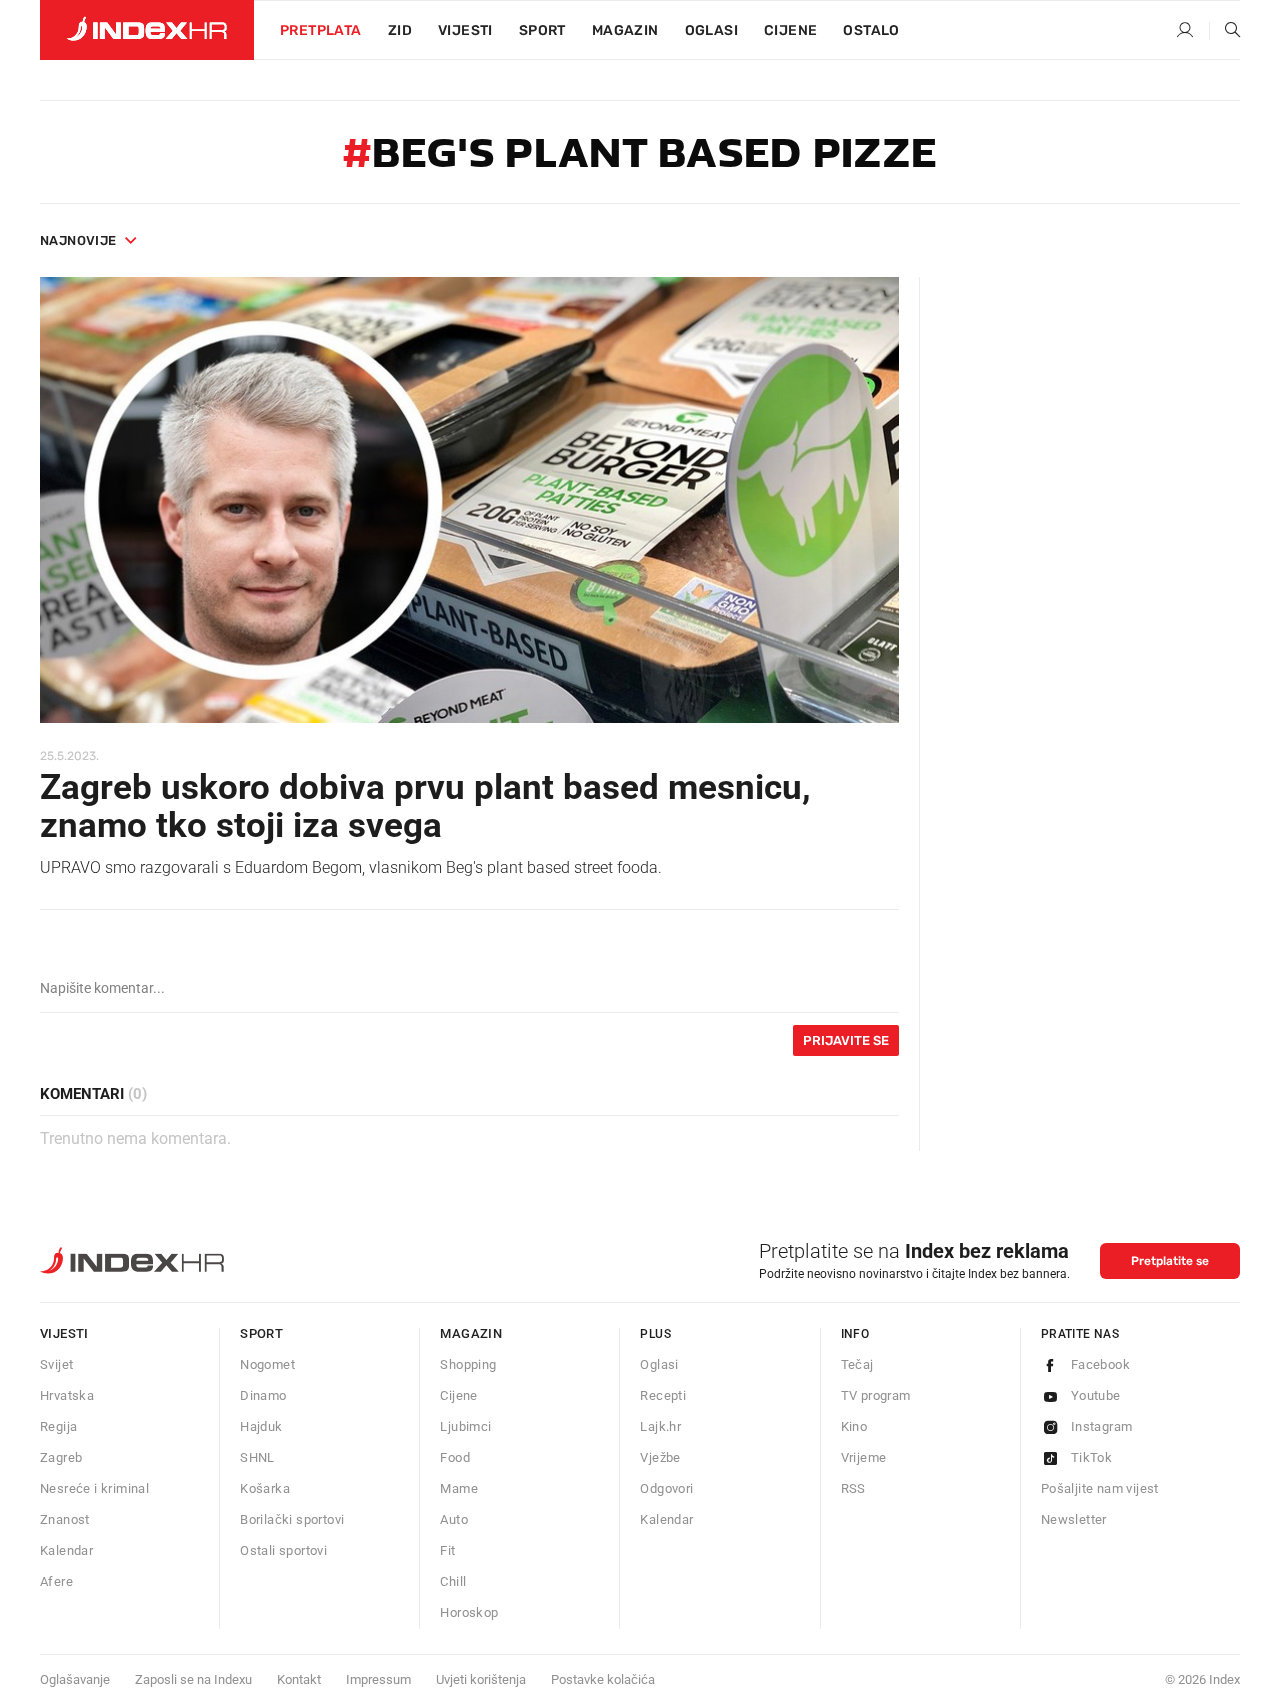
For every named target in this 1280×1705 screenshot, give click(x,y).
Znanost (65, 1519)
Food (455, 1457)
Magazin (471, 1333)
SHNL (257, 1457)
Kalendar (66, 1550)
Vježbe (660, 1457)
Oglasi (711, 30)
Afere (56, 1581)
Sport (542, 30)
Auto (454, 1519)
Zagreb (61, 1457)
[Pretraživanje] (1225, 31)
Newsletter (1074, 1519)
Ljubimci (465, 1426)
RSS (853, 1488)
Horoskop (469, 1612)
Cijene (790, 30)
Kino (854, 1426)
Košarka (265, 1488)
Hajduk (261, 1426)
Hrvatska (67, 1395)
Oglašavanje (75, 1679)
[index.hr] (147, 30)
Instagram (1102, 1426)
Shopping (468, 1364)
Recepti (663, 1395)
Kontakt (299, 1679)
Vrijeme (864, 1457)
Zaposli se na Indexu (193, 1679)
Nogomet (267, 1364)
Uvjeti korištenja (481, 1679)
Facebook (1100, 1364)
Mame (459, 1488)
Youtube (1096, 1395)
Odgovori (666, 1488)
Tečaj (857, 1364)
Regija (58, 1426)
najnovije (78, 240)
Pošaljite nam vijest (1100, 1488)
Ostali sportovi (283, 1550)
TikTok (1091, 1457)
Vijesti (465, 30)
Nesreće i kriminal (94, 1488)
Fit (447, 1550)
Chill (453, 1581)
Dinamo (263, 1395)
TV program (876, 1395)
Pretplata (321, 30)
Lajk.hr (660, 1426)
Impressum (378, 1679)
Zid (400, 30)
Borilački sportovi (292, 1519)
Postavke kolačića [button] (603, 1679)
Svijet (56, 1364)
